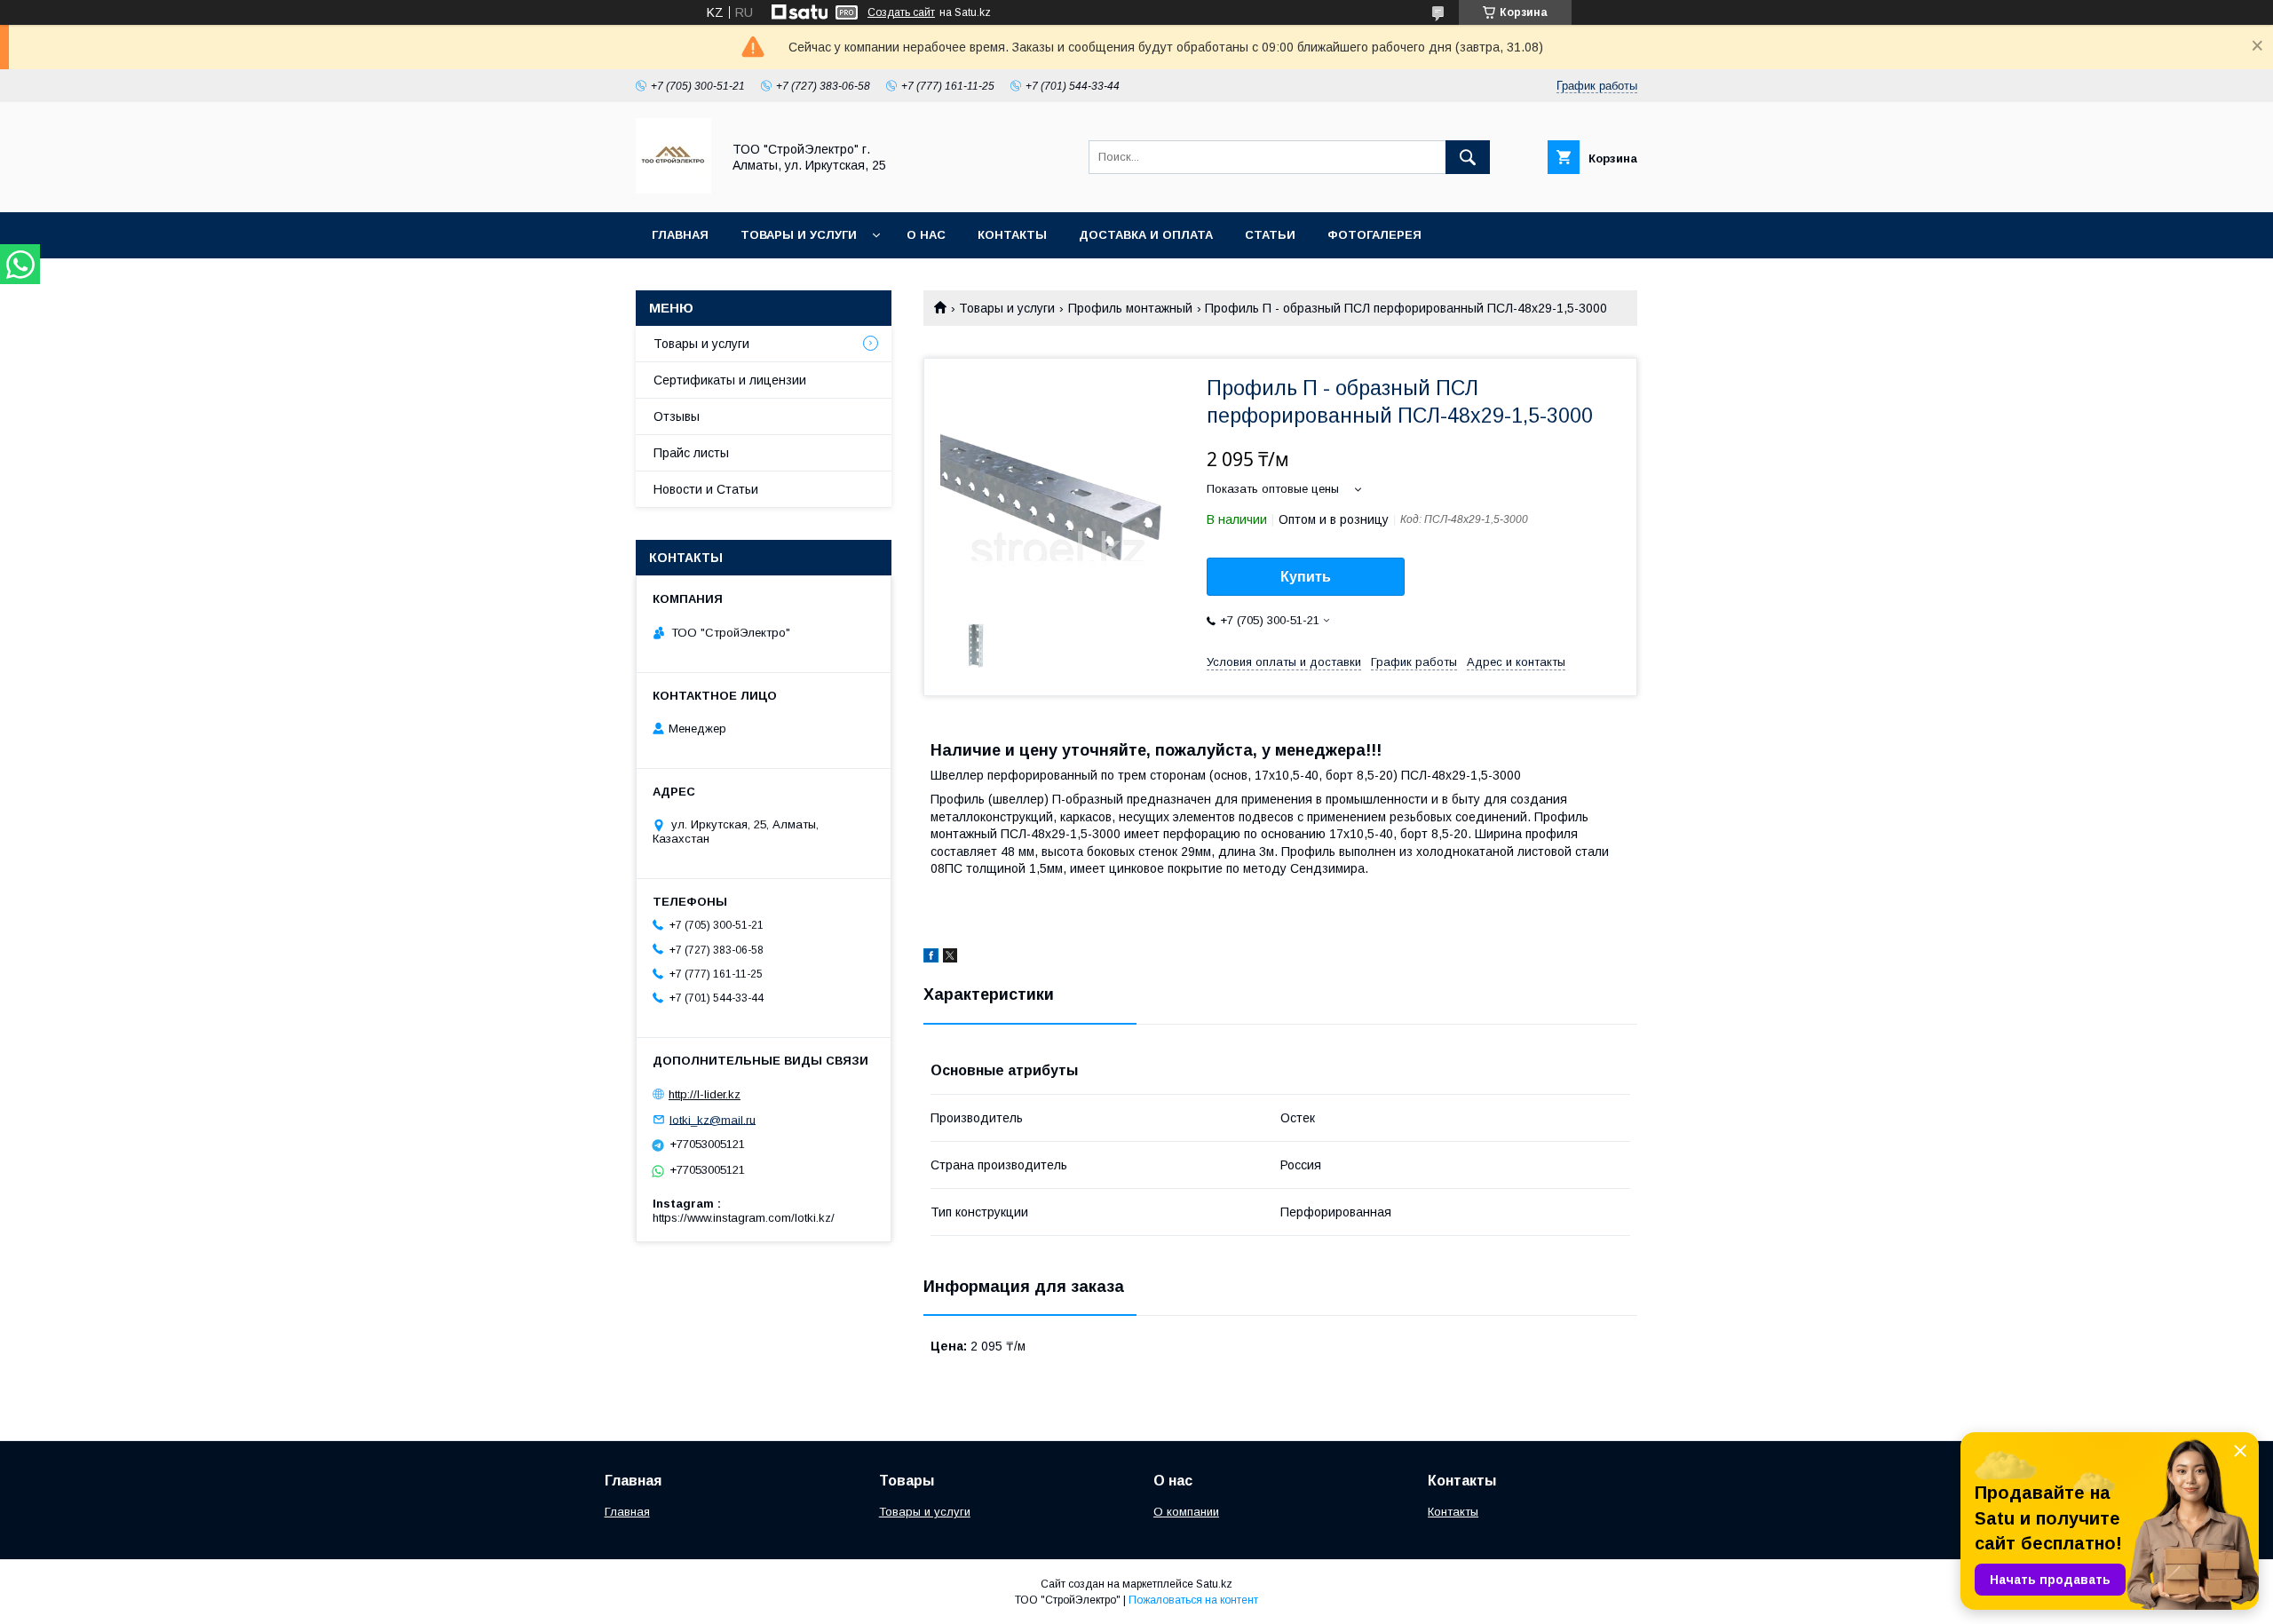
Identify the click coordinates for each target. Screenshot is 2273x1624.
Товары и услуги (799, 235)
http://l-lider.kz (705, 1094)
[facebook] (931, 958)
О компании (1186, 1512)
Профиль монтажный (1130, 308)
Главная (680, 235)
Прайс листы (691, 453)
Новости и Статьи (706, 489)
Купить (1306, 577)
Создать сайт (901, 12)
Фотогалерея (1374, 235)
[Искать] (1468, 157)
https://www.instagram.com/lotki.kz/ (744, 1218)
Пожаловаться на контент (1193, 1600)
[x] (950, 958)
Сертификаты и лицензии (730, 380)
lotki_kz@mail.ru (713, 1119)
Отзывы (677, 416)
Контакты (1012, 235)
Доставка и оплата (1146, 235)
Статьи (1270, 235)
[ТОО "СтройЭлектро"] (673, 189)
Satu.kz (1214, 1584)
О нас (926, 235)
